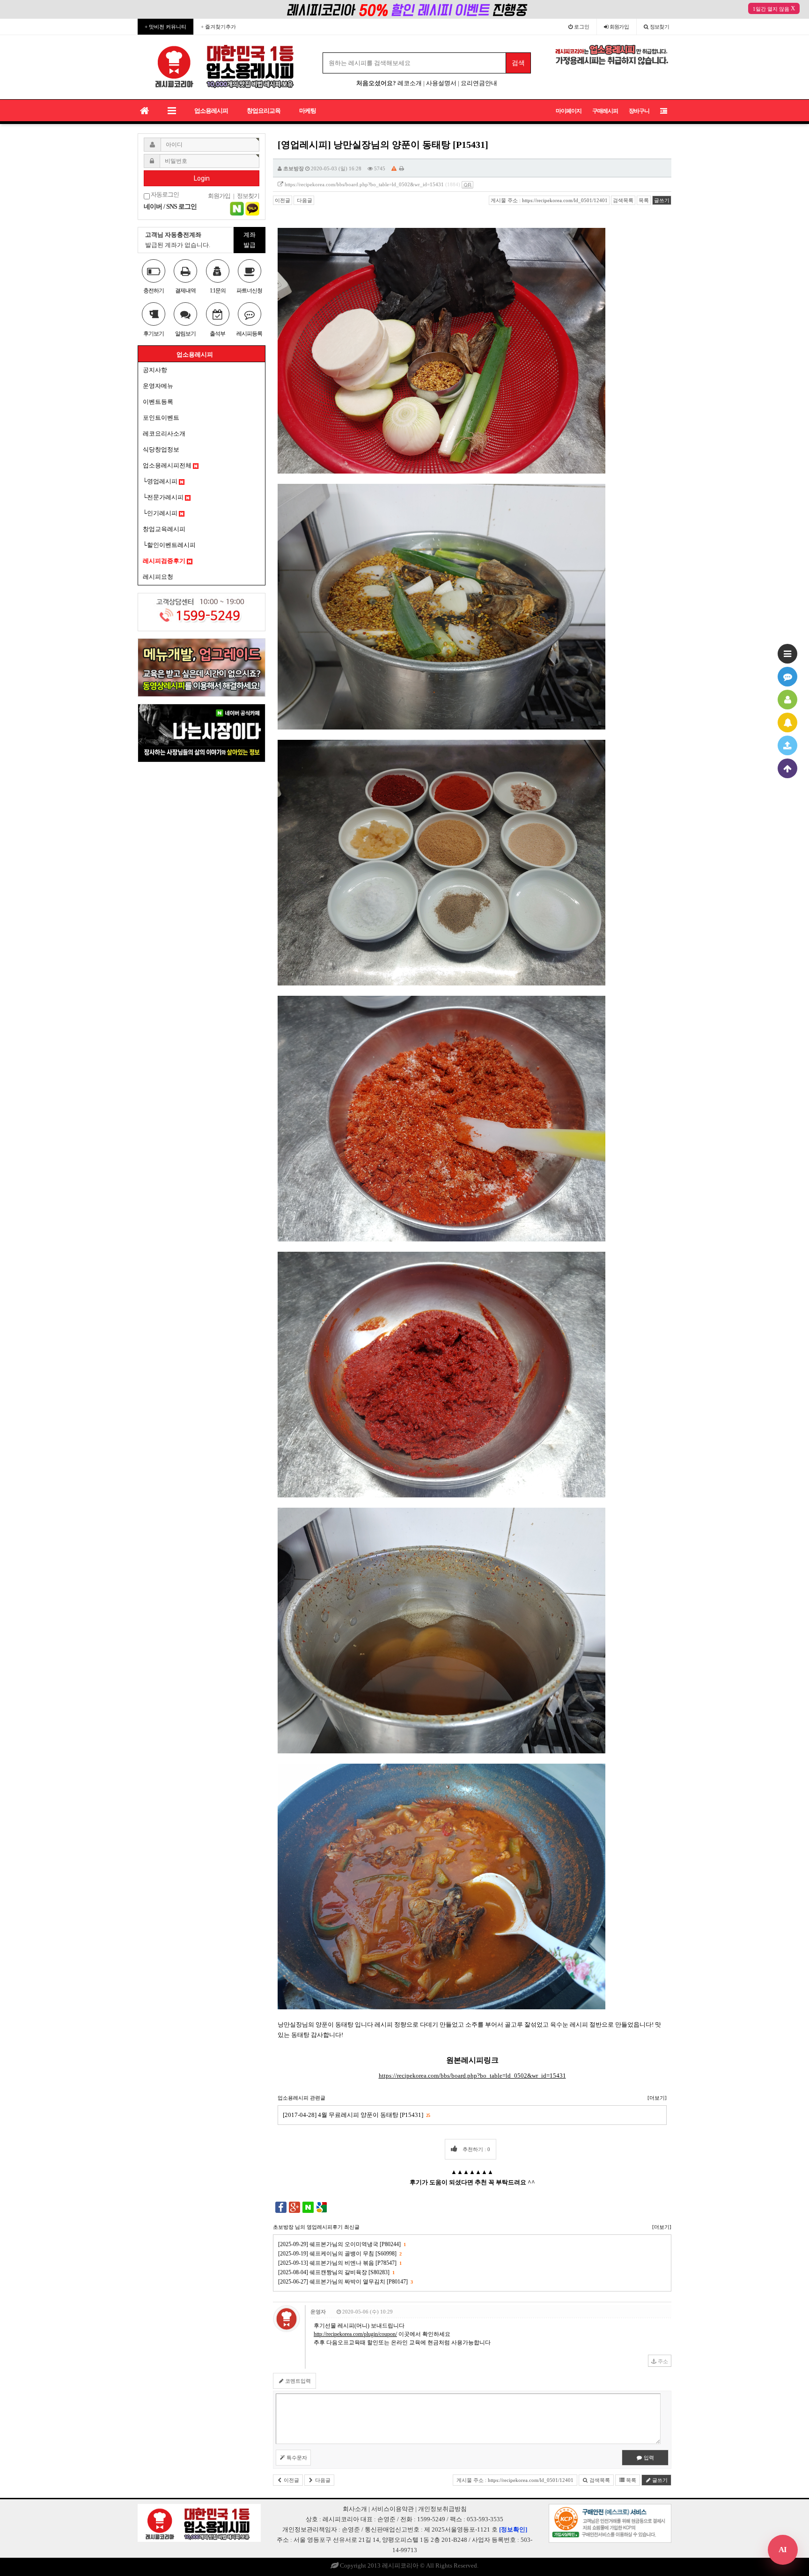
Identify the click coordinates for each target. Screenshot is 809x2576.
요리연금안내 (479, 83)
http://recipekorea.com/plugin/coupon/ (355, 2334)
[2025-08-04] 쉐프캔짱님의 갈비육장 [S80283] (336, 2272)
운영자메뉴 (158, 386)
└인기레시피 (161, 513)
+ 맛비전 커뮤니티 (165, 27)
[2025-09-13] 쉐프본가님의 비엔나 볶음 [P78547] (340, 2263)
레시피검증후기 (165, 561)
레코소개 (410, 83)
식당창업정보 (161, 449)
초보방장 (294, 168)
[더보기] (657, 2098)
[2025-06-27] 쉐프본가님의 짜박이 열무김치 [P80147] (345, 2282)
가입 (619, 27)
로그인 (581, 27)
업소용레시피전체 (168, 465)
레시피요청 (158, 577)
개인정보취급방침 (442, 2509)
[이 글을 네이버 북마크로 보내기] (308, 2207)
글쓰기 (662, 200)
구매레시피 (605, 111)
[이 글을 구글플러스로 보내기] (294, 2207)
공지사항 (155, 370)
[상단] (787, 768)
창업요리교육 (264, 111)
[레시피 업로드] (787, 745)
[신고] (394, 168)
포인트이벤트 (161, 418)
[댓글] (787, 677)
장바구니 (639, 111)
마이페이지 (569, 111)
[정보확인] (513, 2529)
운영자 (318, 2312)
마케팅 (308, 111)
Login (202, 178)
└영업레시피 (161, 481)
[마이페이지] (787, 700)
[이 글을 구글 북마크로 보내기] (322, 2207)
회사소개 (355, 2509)
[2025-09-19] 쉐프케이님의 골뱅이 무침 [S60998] (340, 2254)
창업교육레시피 (164, 529)
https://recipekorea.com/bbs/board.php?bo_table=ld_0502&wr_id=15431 (364, 184)
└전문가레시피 (164, 497)
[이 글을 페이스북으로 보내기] (281, 2207)
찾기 (660, 27)
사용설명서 (441, 83)
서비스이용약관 (393, 2509)
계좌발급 (250, 240)
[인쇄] (402, 168)
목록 (644, 200)
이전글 (283, 200)
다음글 (304, 200)
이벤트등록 (158, 402)
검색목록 (623, 200)
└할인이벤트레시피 (169, 545)
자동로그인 (164, 195)
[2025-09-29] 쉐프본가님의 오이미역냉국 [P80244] (342, 2244)
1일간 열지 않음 (771, 9)
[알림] (787, 722)
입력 (648, 2458)
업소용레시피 (211, 111)
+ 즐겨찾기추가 (218, 27)
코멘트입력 (297, 2381)
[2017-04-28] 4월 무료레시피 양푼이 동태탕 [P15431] (356, 2115)
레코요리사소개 (164, 434)
